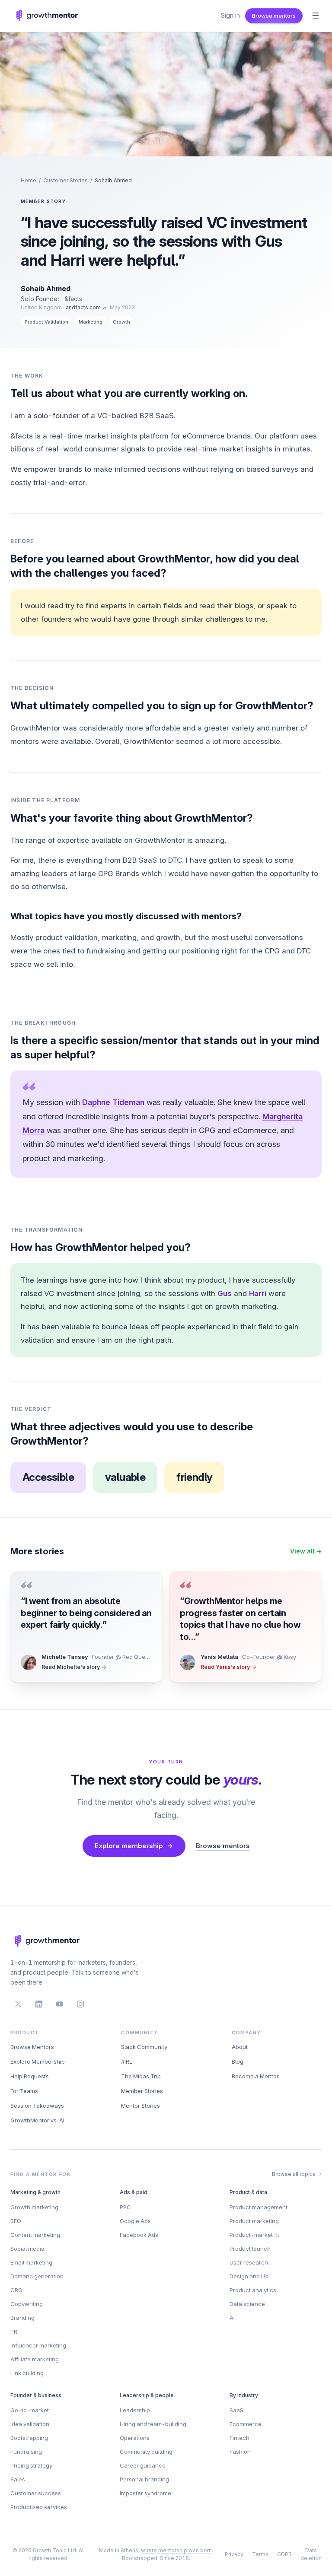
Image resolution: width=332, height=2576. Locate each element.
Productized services (39, 2507)
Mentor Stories (140, 2106)
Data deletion (311, 2554)
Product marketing (254, 2221)
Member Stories (142, 2091)
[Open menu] (316, 16)
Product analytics (253, 2290)
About (240, 2047)
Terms (260, 2554)
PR (14, 2331)
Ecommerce (246, 2424)
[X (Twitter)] (18, 2004)
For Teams (24, 2091)
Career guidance (143, 2465)
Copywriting (27, 2304)
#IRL (127, 2061)
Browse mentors (274, 16)
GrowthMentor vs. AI (37, 2120)
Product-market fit (254, 2235)
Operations (135, 2438)
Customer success (36, 2493)
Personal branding (144, 2479)
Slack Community (144, 2047)
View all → (306, 1551)
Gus (225, 1293)
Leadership (135, 2410)
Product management (259, 2207)
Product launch (250, 2249)
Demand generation (37, 2276)
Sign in (230, 15)
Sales (18, 2479)
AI (232, 2318)
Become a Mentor (255, 2076)
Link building (27, 2373)
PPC (125, 2207)
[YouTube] (60, 2004)
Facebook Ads (139, 2235)
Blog (238, 2061)
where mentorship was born (176, 2550)
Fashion (240, 2452)
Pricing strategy (31, 2465)
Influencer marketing (38, 2345)
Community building (146, 2452)
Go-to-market (30, 2410)
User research (249, 2262)
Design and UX (249, 2276)
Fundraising (26, 2452)
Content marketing (35, 2235)
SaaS (236, 2410)
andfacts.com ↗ (86, 307)
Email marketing (31, 2262)
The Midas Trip (141, 2076)
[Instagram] (80, 2004)
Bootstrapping (29, 2438)
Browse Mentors (32, 2047)
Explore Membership (38, 2061)
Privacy (234, 2554)
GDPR (284, 2554)
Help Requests (30, 2076)
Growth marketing (34, 2207)
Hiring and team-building (153, 2424)
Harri (258, 1293)
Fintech (239, 2438)
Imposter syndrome (145, 2493)
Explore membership (129, 1846)
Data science (247, 2304)
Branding (22, 2318)
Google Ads (135, 2221)
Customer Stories (65, 180)
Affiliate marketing (35, 2359)
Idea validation (30, 2424)
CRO (16, 2290)
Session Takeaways (37, 2106)
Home (29, 180)
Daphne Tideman (113, 1102)
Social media (27, 2249)
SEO (16, 2221)
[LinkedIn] (39, 2004)
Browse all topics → (297, 2174)
